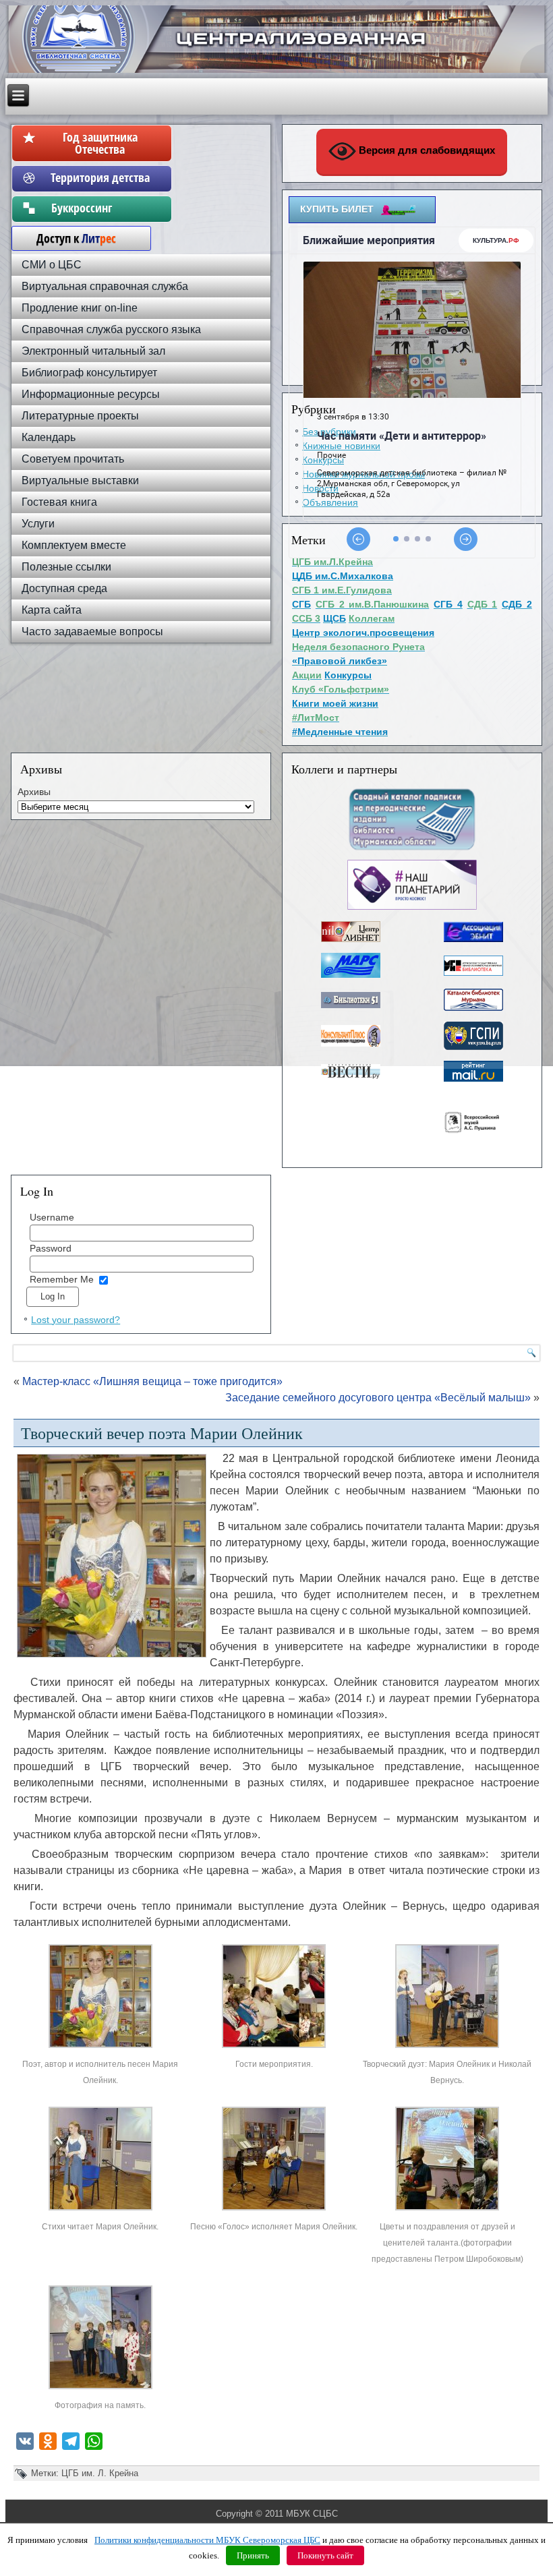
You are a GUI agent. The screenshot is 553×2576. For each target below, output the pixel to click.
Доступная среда (64, 588)
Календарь (49, 437)
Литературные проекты (80, 416)
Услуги (38, 524)
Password (51, 1248)
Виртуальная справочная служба (105, 286)
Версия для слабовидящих (426, 150)
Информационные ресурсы (91, 394)
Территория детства (100, 177)
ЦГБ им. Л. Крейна (100, 2473)
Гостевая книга (59, 502)
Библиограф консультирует (89, 373)
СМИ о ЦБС (52, 265)
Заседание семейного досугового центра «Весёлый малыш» (378, 1398)
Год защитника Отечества (100, 143)
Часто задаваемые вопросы (92, 632)
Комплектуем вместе (74, 545)
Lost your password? (76, 1320)
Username (52, 1217)
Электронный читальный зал (93, 351)
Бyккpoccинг (100, 208)
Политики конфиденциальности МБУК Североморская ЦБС (207, 2540)
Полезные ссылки (66, 567)
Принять (253, 2555)
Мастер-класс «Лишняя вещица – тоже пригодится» (152, 1381)
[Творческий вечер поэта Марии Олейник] (100, 2048)
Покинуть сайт (325, 2555)
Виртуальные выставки (80, 480)
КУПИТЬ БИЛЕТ (337, 209)
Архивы (34, 792)
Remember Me (62, 1279)
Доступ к (69, 238)
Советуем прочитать (73, 459)
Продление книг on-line (80, 308)
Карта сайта (52, 610)
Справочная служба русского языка (111, 329)
